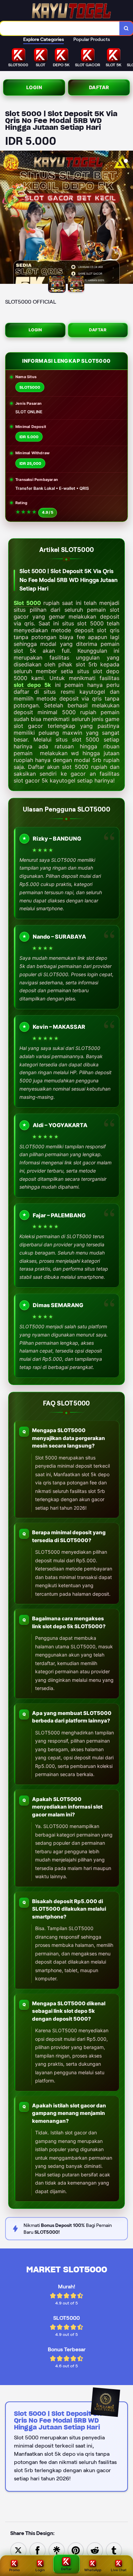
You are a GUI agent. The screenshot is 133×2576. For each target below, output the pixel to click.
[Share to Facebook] (38, 2550)
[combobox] (60, 28)
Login (34, 87)
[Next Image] (128, 218)
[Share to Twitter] (18, 2550)
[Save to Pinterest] (76, 2550)
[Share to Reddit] (95, 2550)
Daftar (99, 87)
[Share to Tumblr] (114, 2550)
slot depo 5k (32, 685)
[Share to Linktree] (57, 2550)
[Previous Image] (5, 218)
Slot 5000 (27, 603)
